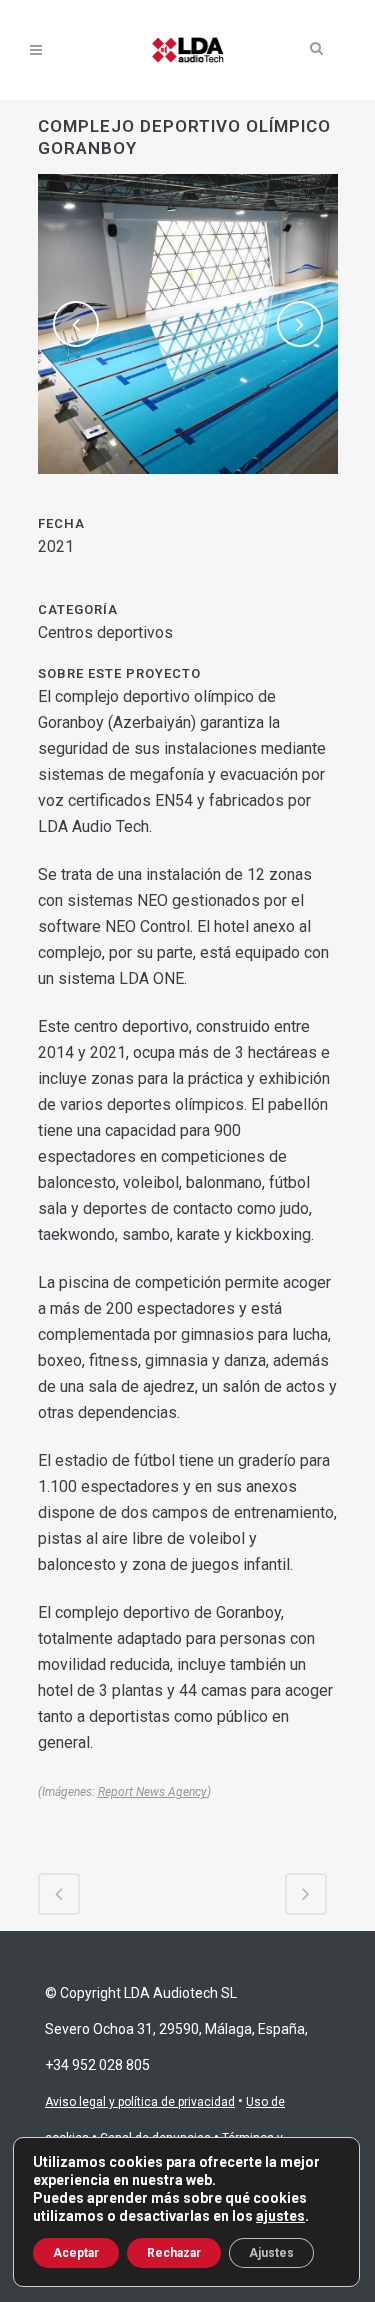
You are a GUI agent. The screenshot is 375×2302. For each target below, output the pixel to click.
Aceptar (76, 2253)
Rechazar (174, 2253)
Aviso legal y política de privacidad (140, 2102)
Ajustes (271, 2253)
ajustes (280, 2216)
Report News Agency (152, 1792)
